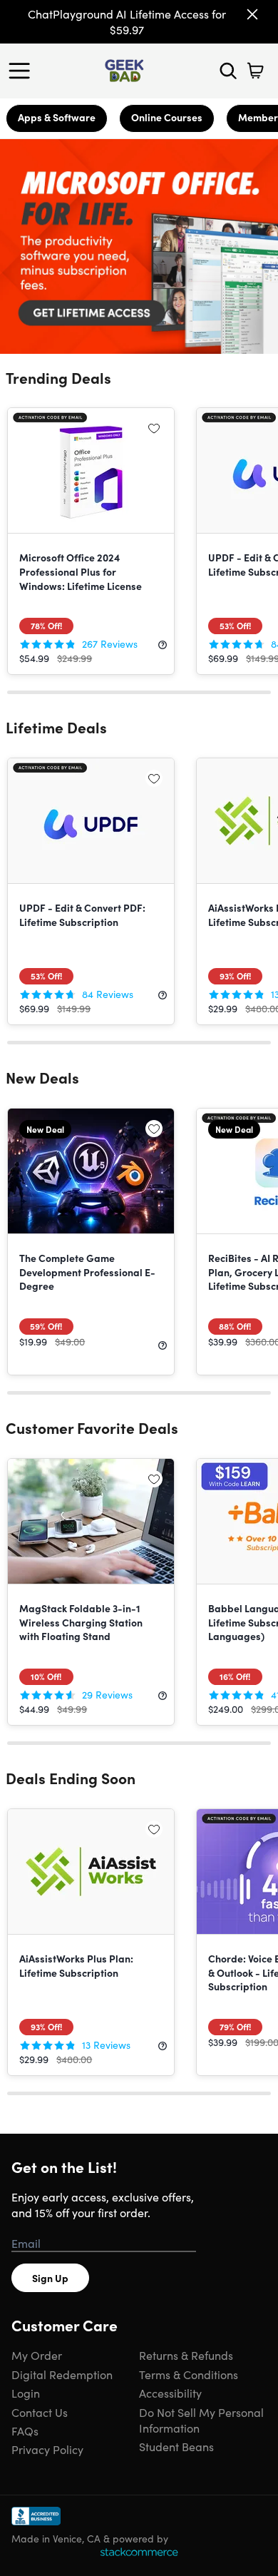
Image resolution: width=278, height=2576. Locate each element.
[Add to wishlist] (154, 428)
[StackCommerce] (139, 2552)
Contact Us (40, 2412)
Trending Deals (58, 377)
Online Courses (167, 117)
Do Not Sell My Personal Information (201, 2420)
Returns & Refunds (186, 2355)
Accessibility (170, 2393)
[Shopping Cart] (255, 71)
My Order (37, 2355)
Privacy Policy (47, 2449)
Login (26, 2393)
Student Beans (176, 2446)
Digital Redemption (62, 2374)
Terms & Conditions (189, 2374)
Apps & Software (57, 117)
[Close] (252, 14)
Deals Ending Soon (71, 1778)
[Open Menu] (23, 71)
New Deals (42, 1077)
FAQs (25, 2430)
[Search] (228, 71)
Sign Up (50, 2278)
